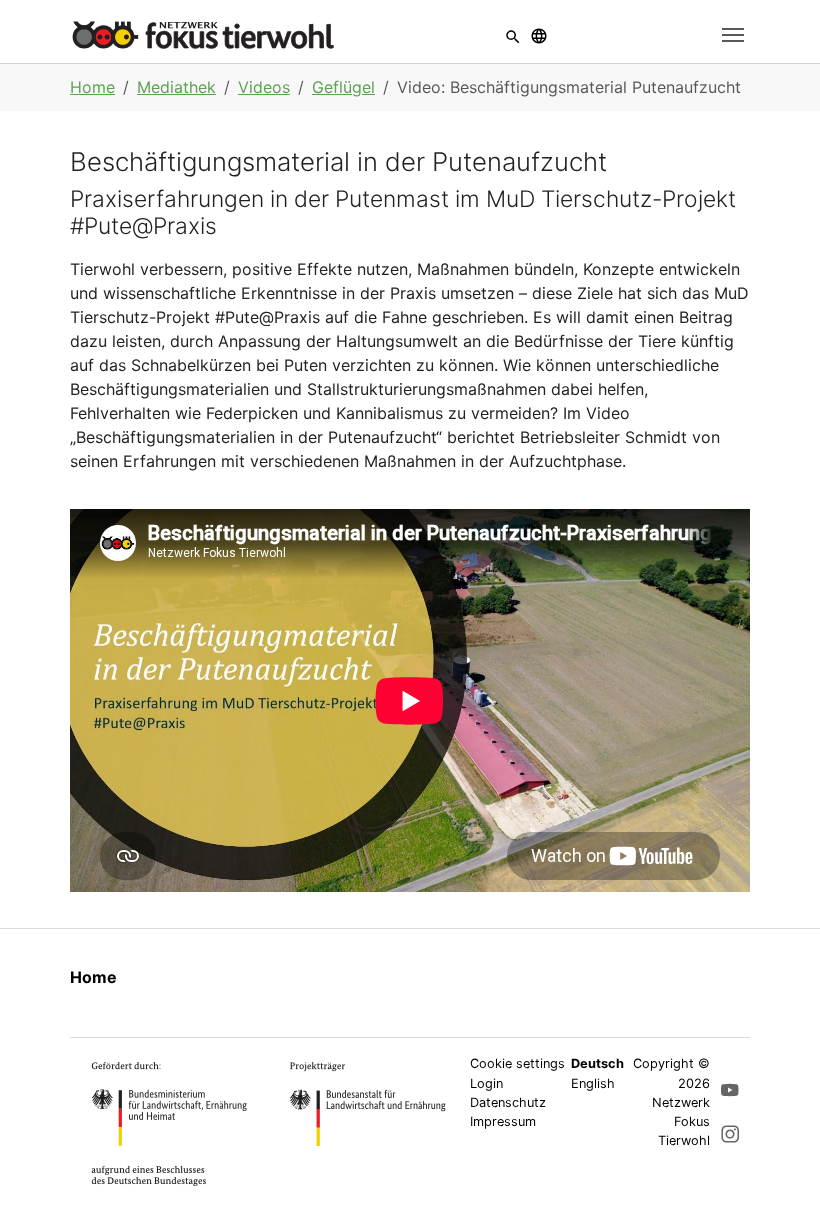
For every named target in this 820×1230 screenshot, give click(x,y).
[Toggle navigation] (733, 35)
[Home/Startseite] (203, 34)
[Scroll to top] (776, 1186)
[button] (513, 34)
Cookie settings (517, 1063)
